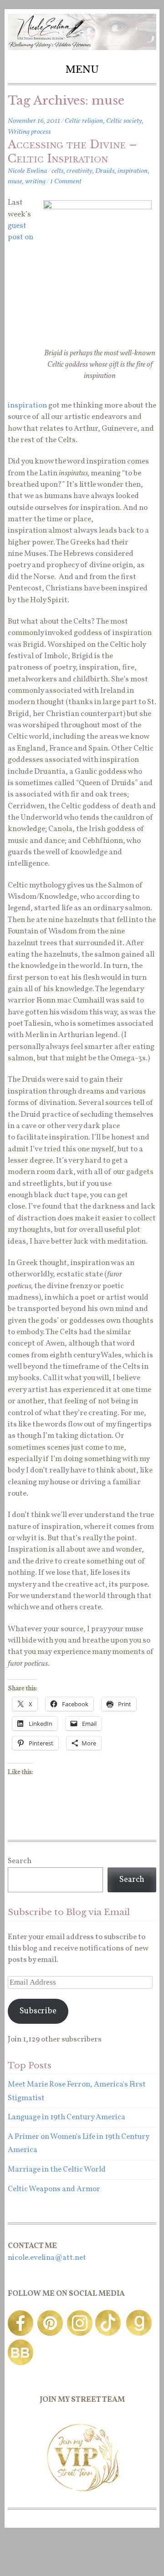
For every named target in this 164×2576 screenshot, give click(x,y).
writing (35, 181)
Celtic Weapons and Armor (54, 2189)
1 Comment (66, 181)
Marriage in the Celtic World (57, 2170)
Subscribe (38, 2011)
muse (15, 181)
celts (58, 171)
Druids (105, 171)
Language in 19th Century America (67, 2117)
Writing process (29, 132)
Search (20, 1861)
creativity (79, 171)
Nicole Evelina (27, 171)
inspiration (133, 171)
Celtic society (124, 121)
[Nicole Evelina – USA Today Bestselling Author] (82, 48)
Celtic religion (84, 121)
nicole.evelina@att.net (47, 2258)
